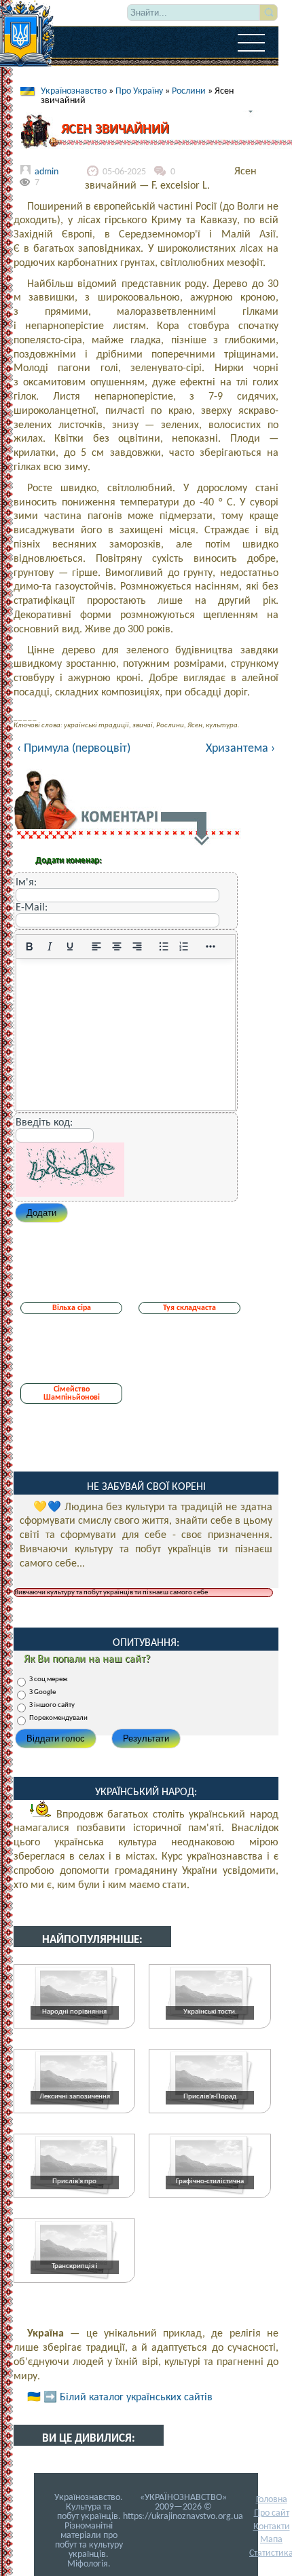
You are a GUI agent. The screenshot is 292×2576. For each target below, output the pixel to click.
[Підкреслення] (70, 946)
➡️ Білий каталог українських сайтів (128, 2398)
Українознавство (74, 91)
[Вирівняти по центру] (117, 946)
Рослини (189, 91)
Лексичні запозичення (75, 2097)
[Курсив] (50, 946)
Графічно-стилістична (210, 2181)
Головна (272, 2500)
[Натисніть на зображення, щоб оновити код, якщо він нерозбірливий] (70, 1194)
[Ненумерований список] (164, 946)
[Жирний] (29, 946)
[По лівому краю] (96, 946)
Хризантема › (240, 749)
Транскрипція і (75, 2266)
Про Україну (139, 91)
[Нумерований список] (184, 946)
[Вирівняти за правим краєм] (137, 946)
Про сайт (272, 2513)
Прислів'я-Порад (210, 2097)
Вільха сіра (72, 1308)
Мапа (271, 2540)
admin (47, 172)
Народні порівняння (74, 2012)
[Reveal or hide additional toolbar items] (211, 946)
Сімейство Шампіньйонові (72, 1393)
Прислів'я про (74, 2181)
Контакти (272, 2527)
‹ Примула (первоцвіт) (74, 749)
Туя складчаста (189, 1308)
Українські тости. (210, 2012)
